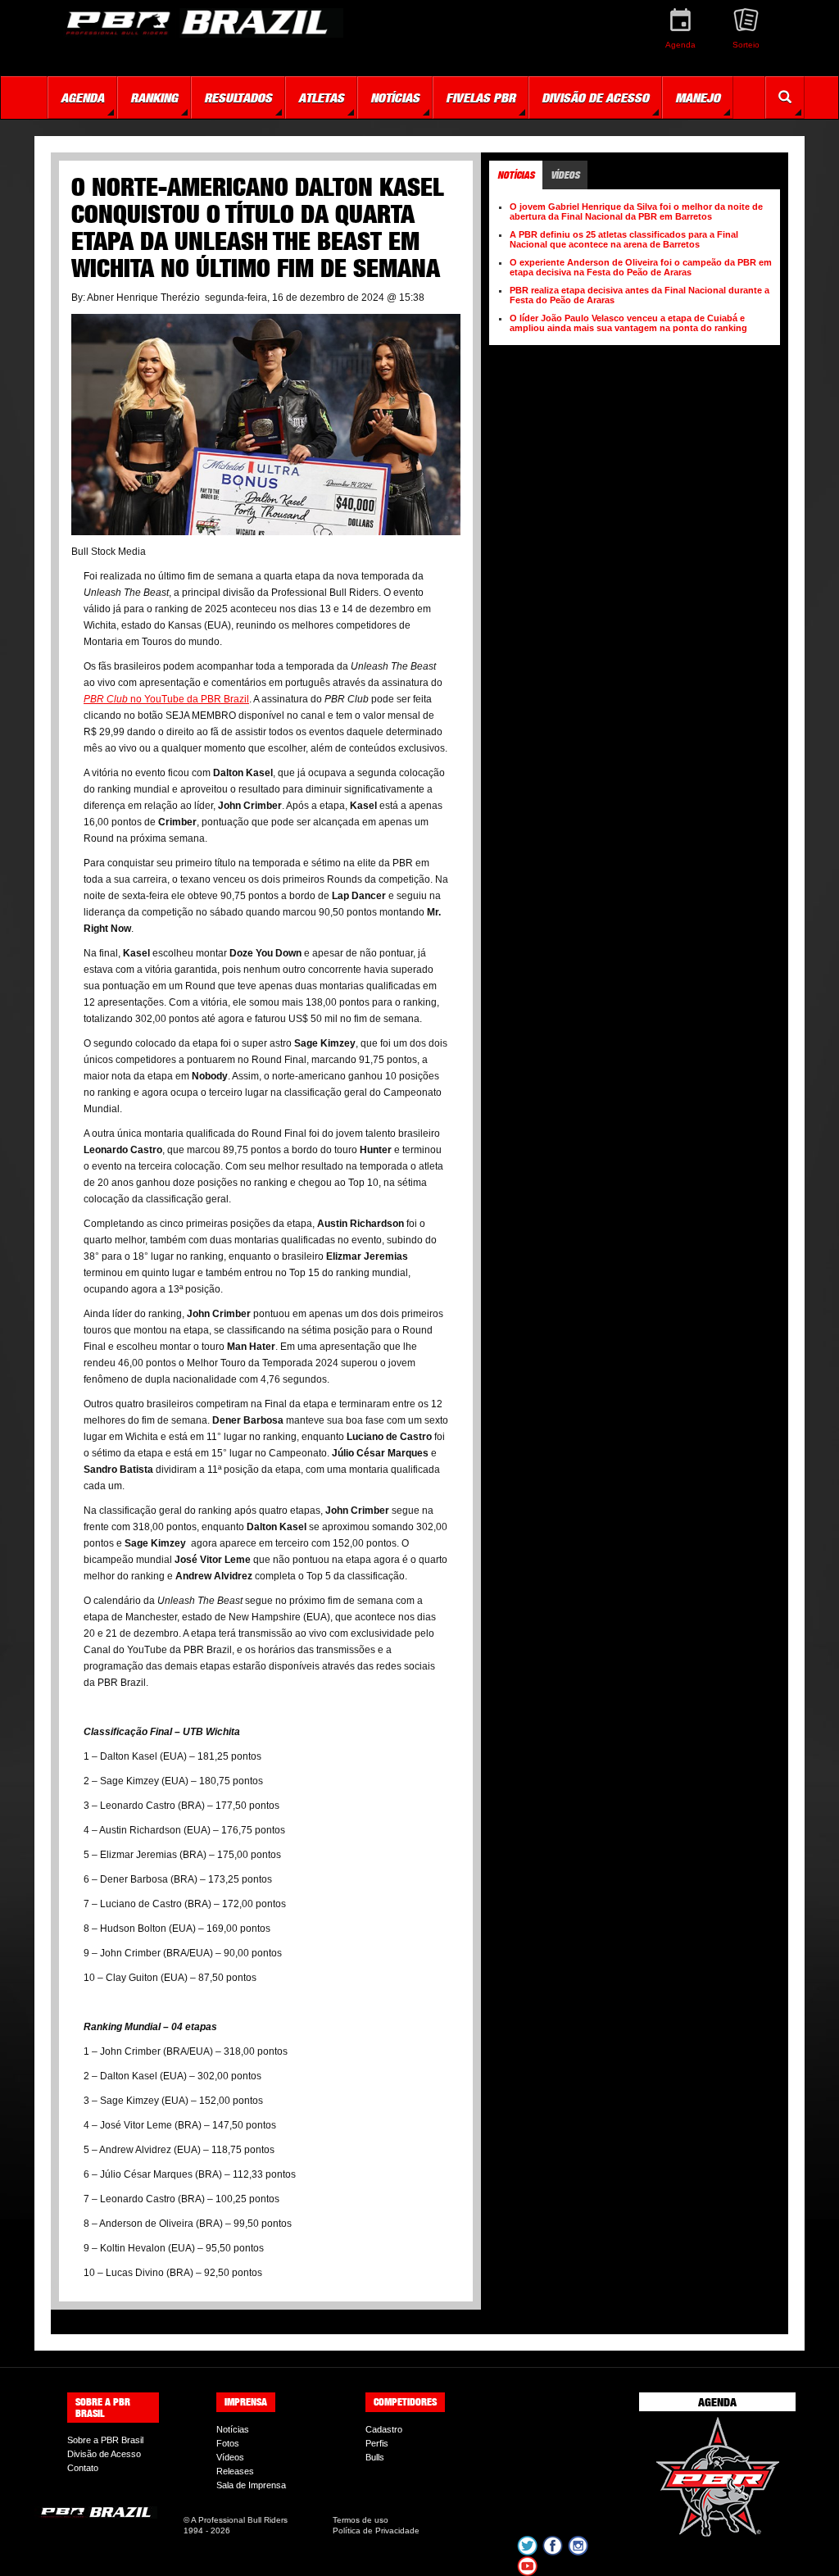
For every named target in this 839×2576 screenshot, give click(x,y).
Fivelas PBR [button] (481, 98)
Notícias (233, 2429)
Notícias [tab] (516, 175)
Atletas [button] (321, 98)
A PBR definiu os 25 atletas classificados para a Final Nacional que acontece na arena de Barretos (624, 239)
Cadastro (384, 2429)
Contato (83, 2468)
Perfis (377, 2443)
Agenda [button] (82, 98)
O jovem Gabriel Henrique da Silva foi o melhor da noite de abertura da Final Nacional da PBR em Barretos (636, 211)
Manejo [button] (698, 98)
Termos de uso (361, 2520)
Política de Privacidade (376, 2531)
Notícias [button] (395, 98)
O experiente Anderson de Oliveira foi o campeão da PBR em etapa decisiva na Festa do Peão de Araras (641, 267)
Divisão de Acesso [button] (595, 98)
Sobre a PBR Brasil (105, 2440)
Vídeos (230, 2457)
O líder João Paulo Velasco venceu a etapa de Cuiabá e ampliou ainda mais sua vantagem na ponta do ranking (628, 323)
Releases (235, 2471)
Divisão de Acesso (104, 2454)
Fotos (228, 2443)
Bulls (375, 2457)
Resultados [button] (238, 98)
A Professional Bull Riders (239, 2520)
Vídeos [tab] (565, 175)
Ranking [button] (154, 98)
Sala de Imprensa (251, 2485)
